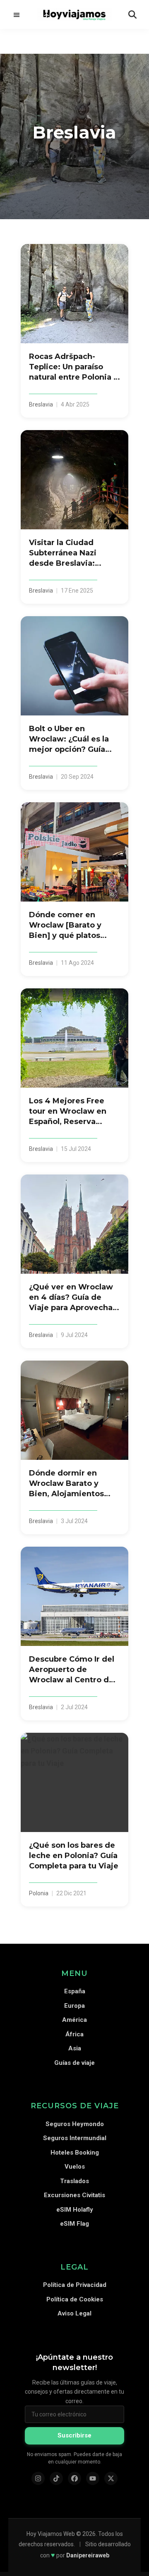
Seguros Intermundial (75, 2138)
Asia (75, 2048)
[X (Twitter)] (111, 2478)
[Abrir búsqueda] (132, 14)
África (74, 2034)
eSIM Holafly (75, 2210)
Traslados (74, 2181)
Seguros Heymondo (75, 2124)
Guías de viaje (74, 2063)
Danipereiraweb (88, 2555)
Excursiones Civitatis (74, 2195)
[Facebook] (74, 2478)
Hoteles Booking (75, 2153)
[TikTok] (56, 2478)
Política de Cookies (75, 2299)
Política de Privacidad (75, 2285)
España (75, 1991)
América (74, 2020)
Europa (74, 2006)
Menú (17, 14)
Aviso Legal (74, 2313)
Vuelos (75, 2167)
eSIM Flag (74, 2224)
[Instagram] (38, 2478)
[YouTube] (93, 2478)
